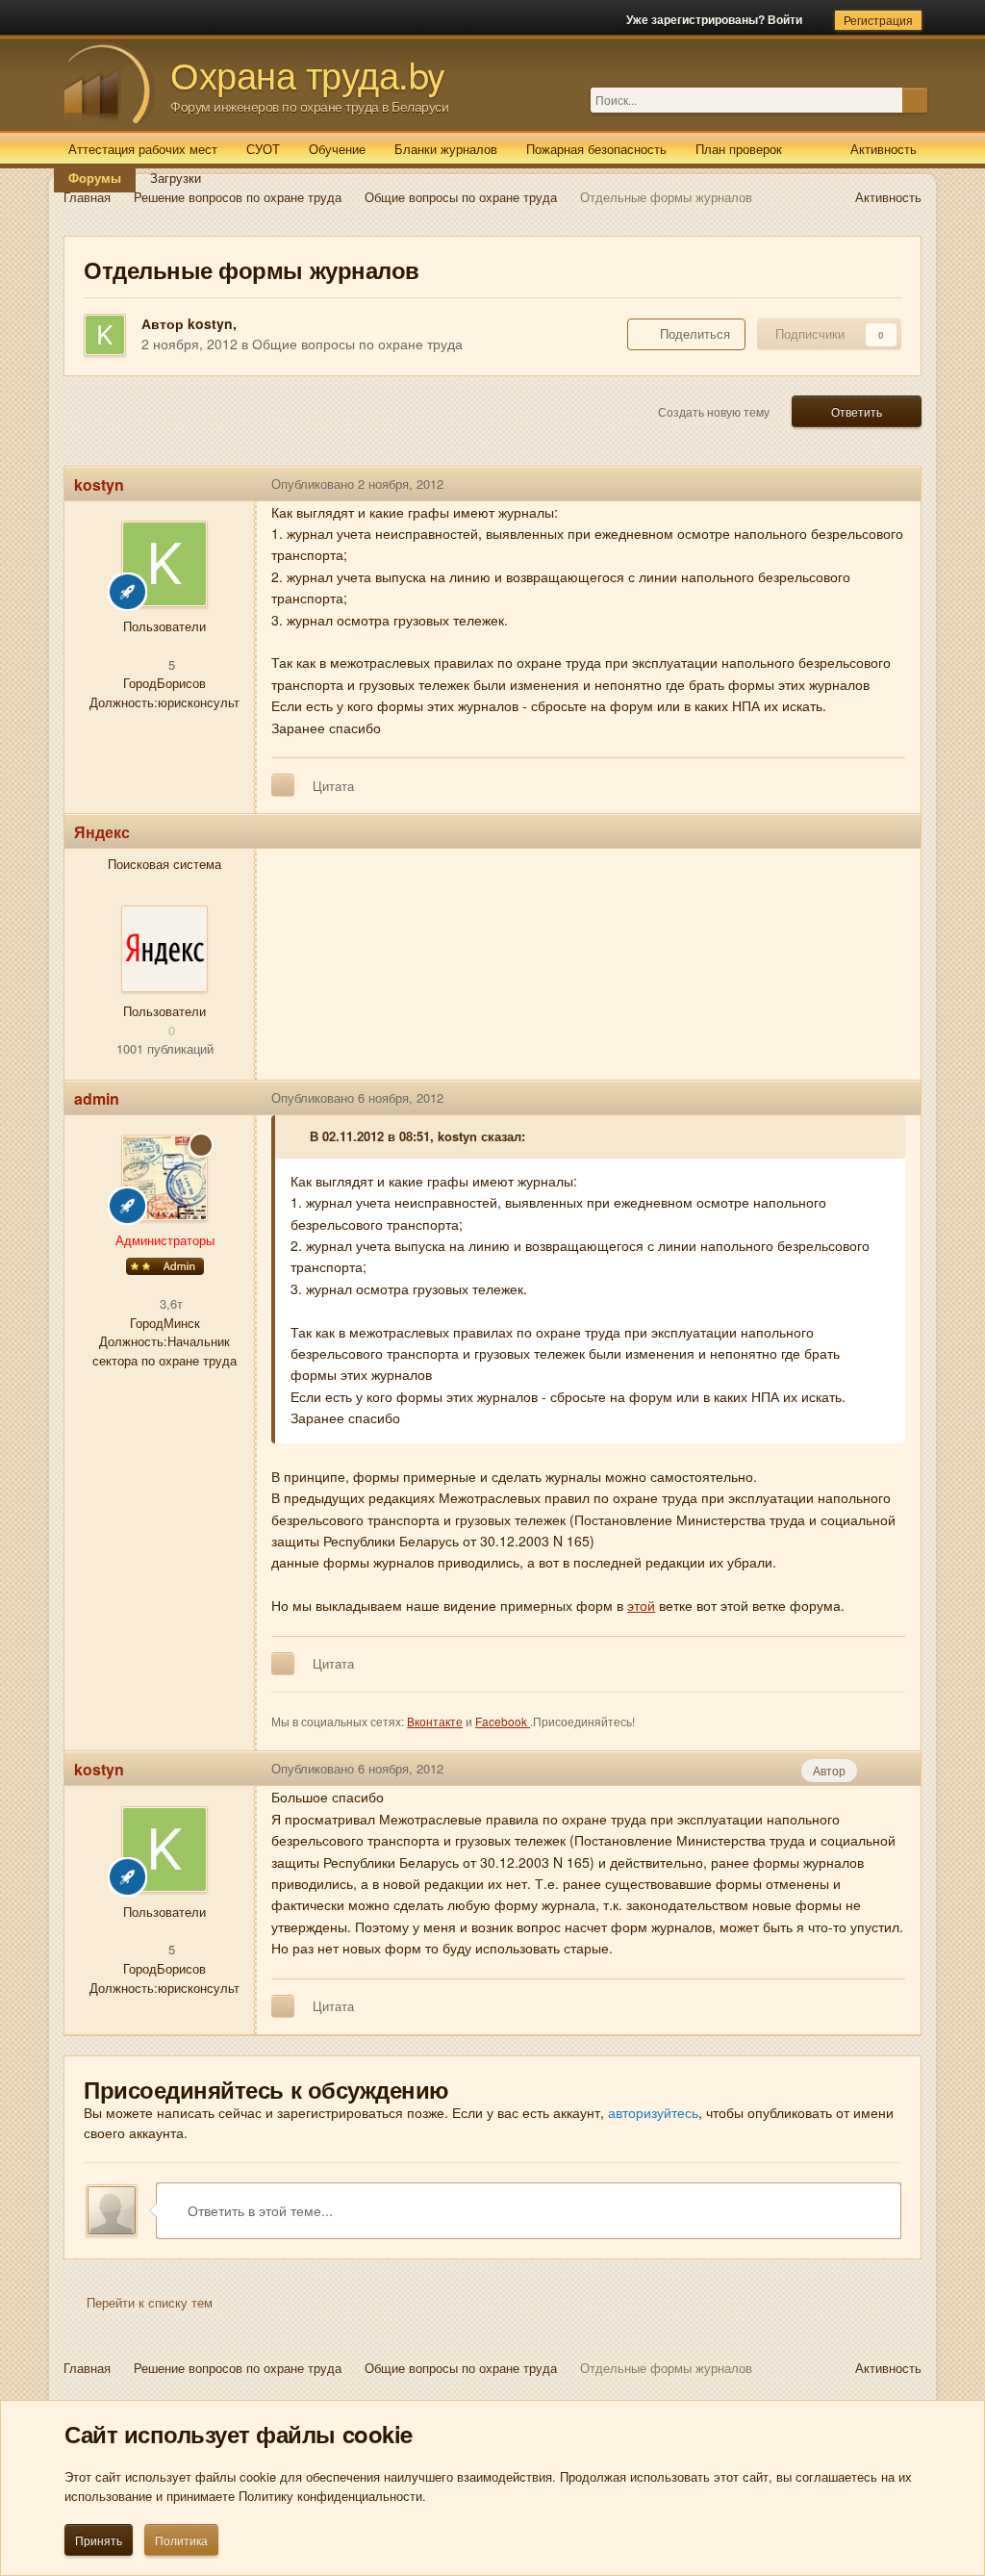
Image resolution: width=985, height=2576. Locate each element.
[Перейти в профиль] (164, 949)
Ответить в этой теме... (258, 2210)
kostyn (210, 323)
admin (97, 1098)
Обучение (337, 149)
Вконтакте (435, 1721)
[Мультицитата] (283, 785)
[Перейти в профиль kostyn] (105, 335)
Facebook (503, 1721)
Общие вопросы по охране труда (357, 344)
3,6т (169, 1303)
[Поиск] (915, 100)
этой (641, 1605)
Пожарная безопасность (596, 149)
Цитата (333, 786)
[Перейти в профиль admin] (164, 1178)
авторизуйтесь (653, 2112)
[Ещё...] (892, 484)
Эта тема (876, 100)
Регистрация (878, 20)
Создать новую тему (714, 411)
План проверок (739, 149)
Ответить (857, 411)
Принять (99, 2540)
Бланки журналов (446, 149)
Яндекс (102, 832)
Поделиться (691, 333)
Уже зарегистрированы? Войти (717, 19)
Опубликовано (357, 484)
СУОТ (263, 149)
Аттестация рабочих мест (143, 149)
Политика (181, 2540)
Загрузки (176, 178)
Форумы (95, 178)
